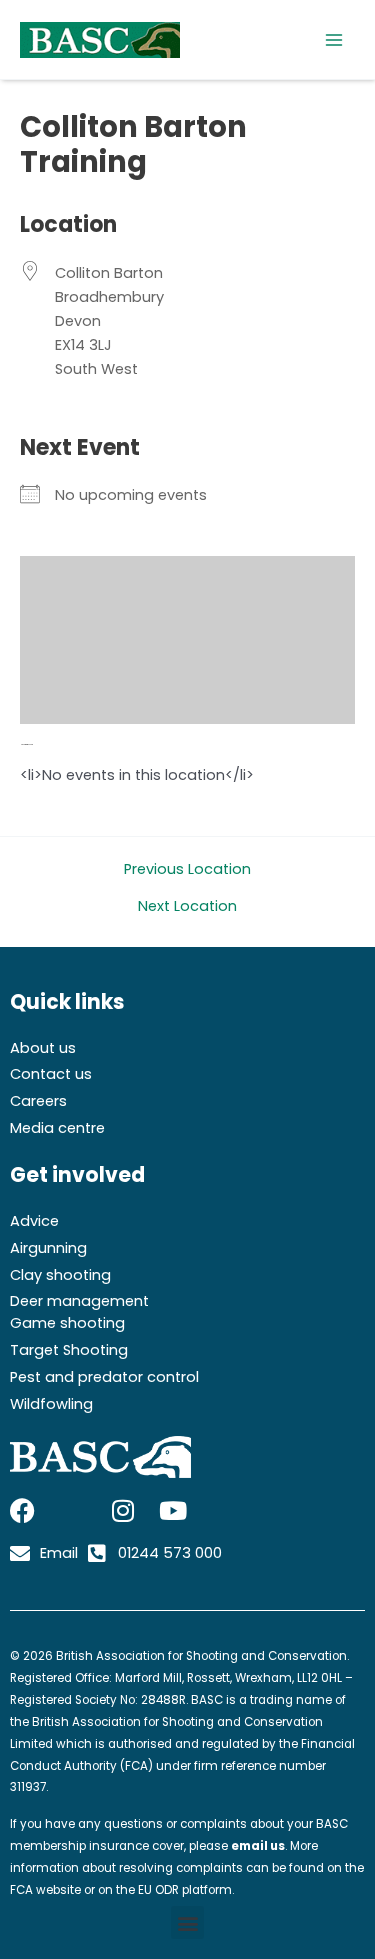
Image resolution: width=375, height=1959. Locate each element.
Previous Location (187, 869)
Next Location (187, 906)
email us (258, 1846)
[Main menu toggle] (334, 40)
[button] (187, 1922)
